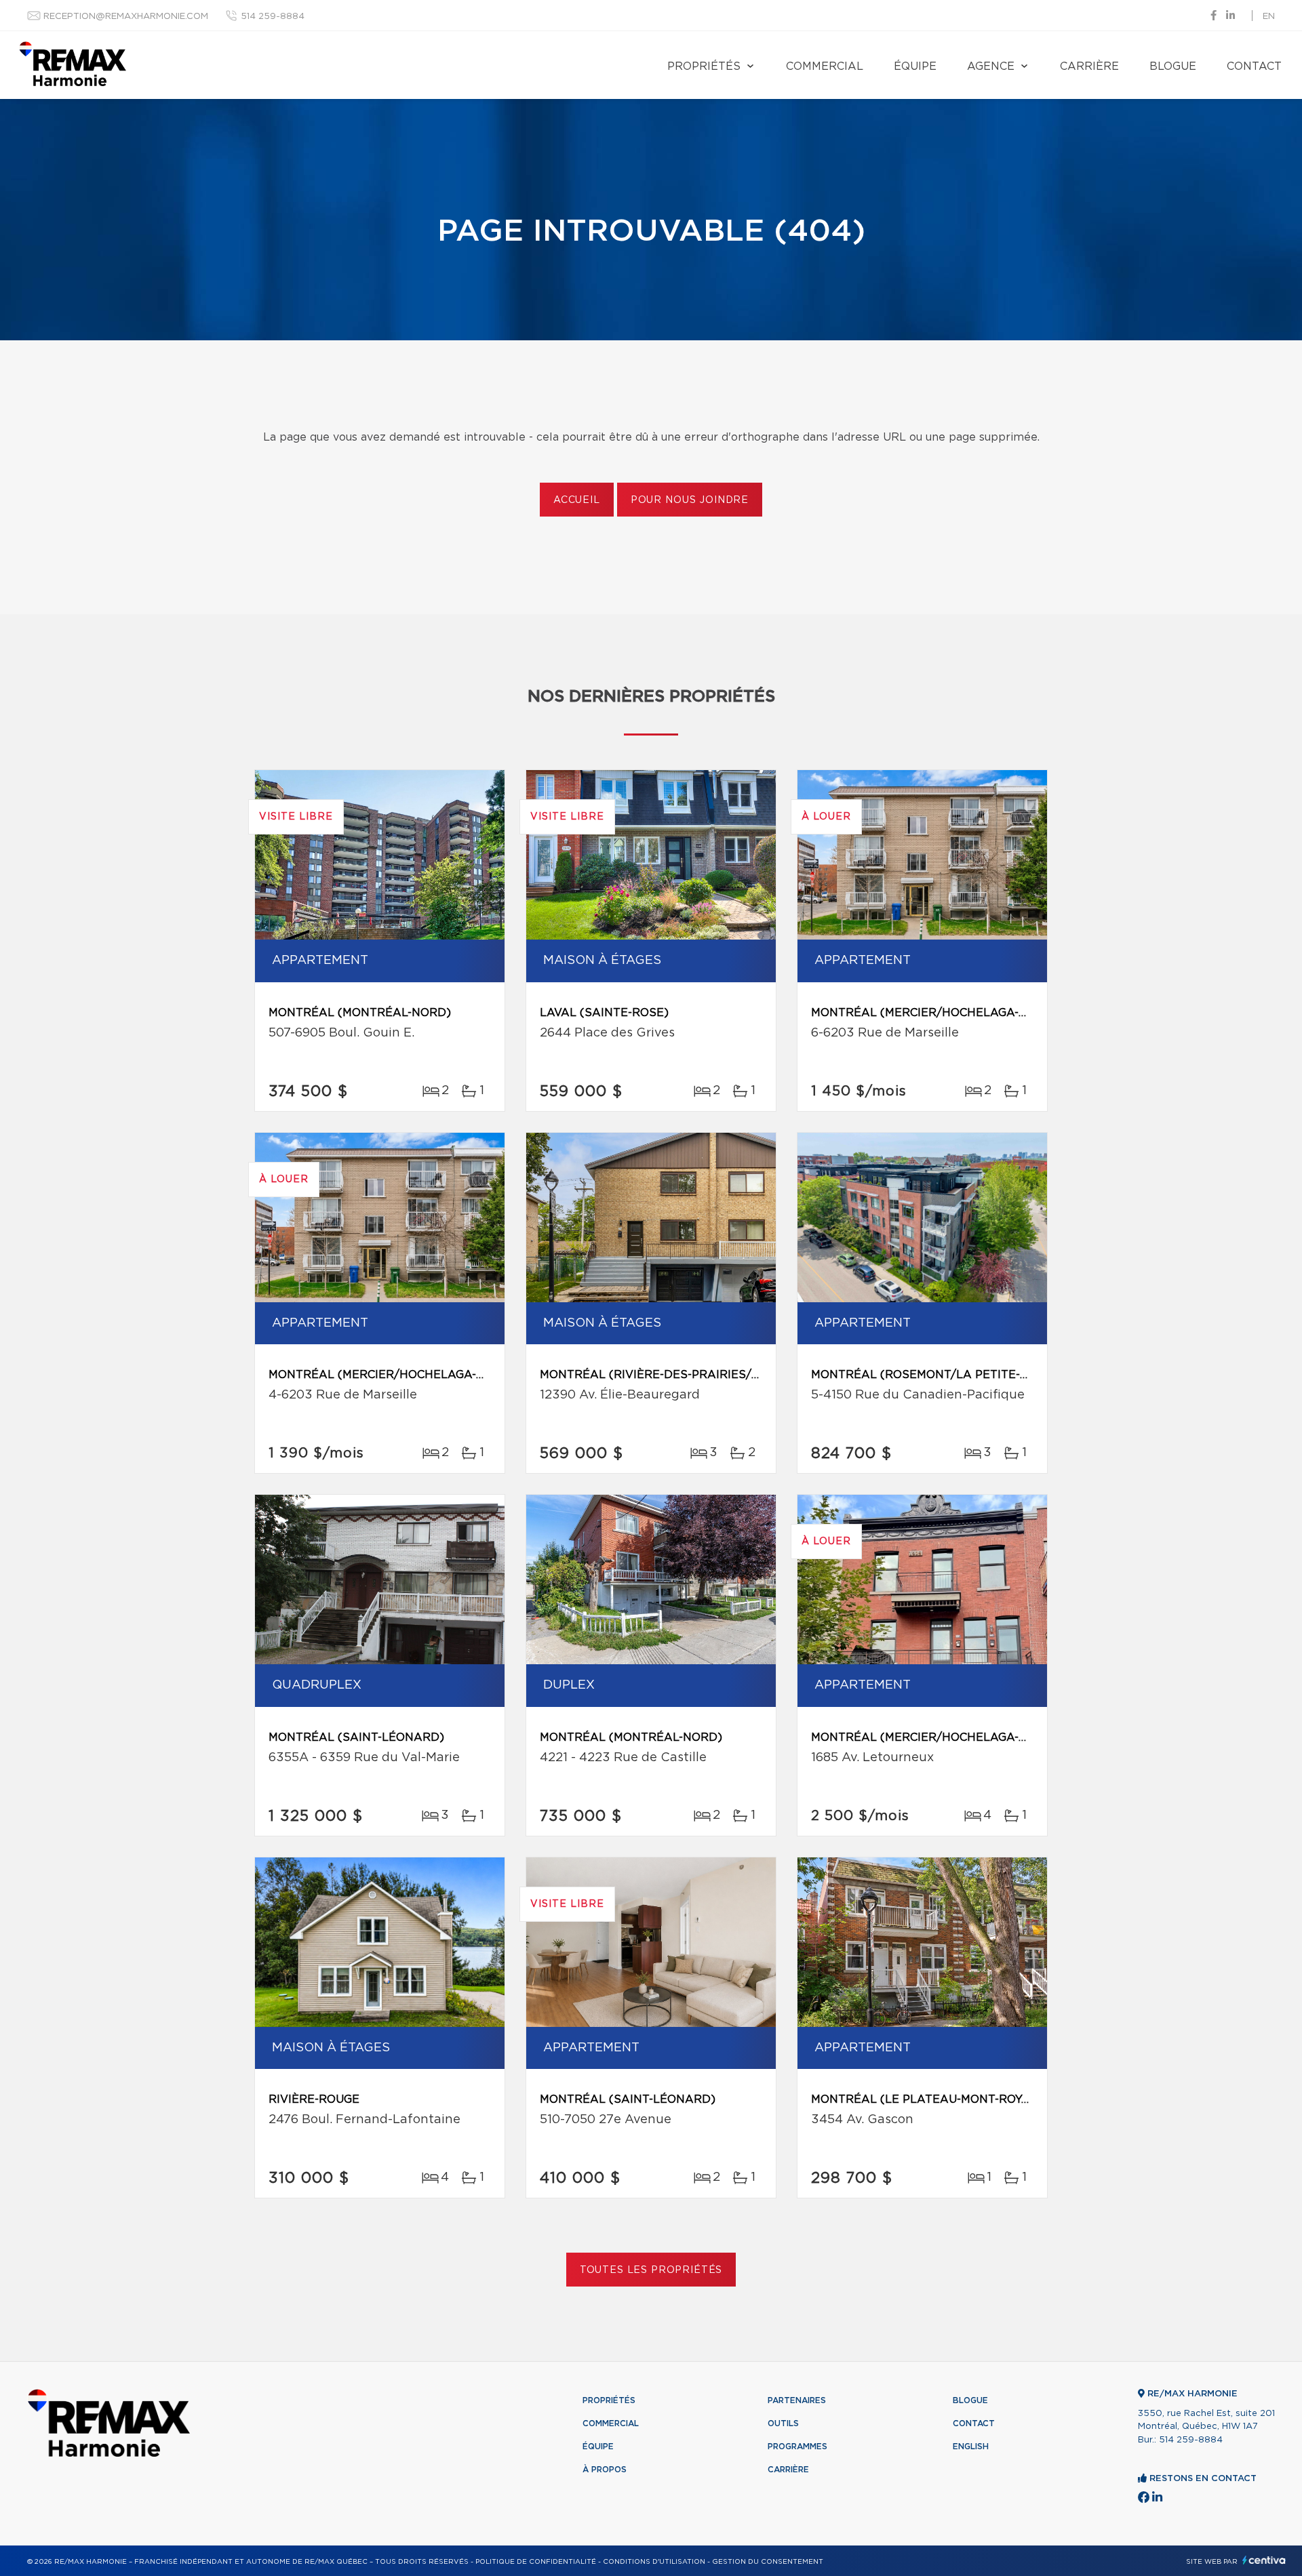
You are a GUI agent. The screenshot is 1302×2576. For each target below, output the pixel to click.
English (971, 2447)
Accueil (577, 500)
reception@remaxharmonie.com (126, 17)
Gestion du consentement (768, 2562)
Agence (991, 66)
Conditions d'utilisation (654, 2562)
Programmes (797, 2447)
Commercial (825, 66)
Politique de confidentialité (536, 2562)
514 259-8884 (273, 17)
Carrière (1089, 66)
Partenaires (797, 2400)
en (1269, 17)
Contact (1254, 66)
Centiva (1264, 2560)
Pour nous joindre (690, 500)
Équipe (915, 66)
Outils (783, 2423)
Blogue (1173, 66)
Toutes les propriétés (651, 2270)
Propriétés (704, 66)
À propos (605, 2470)
